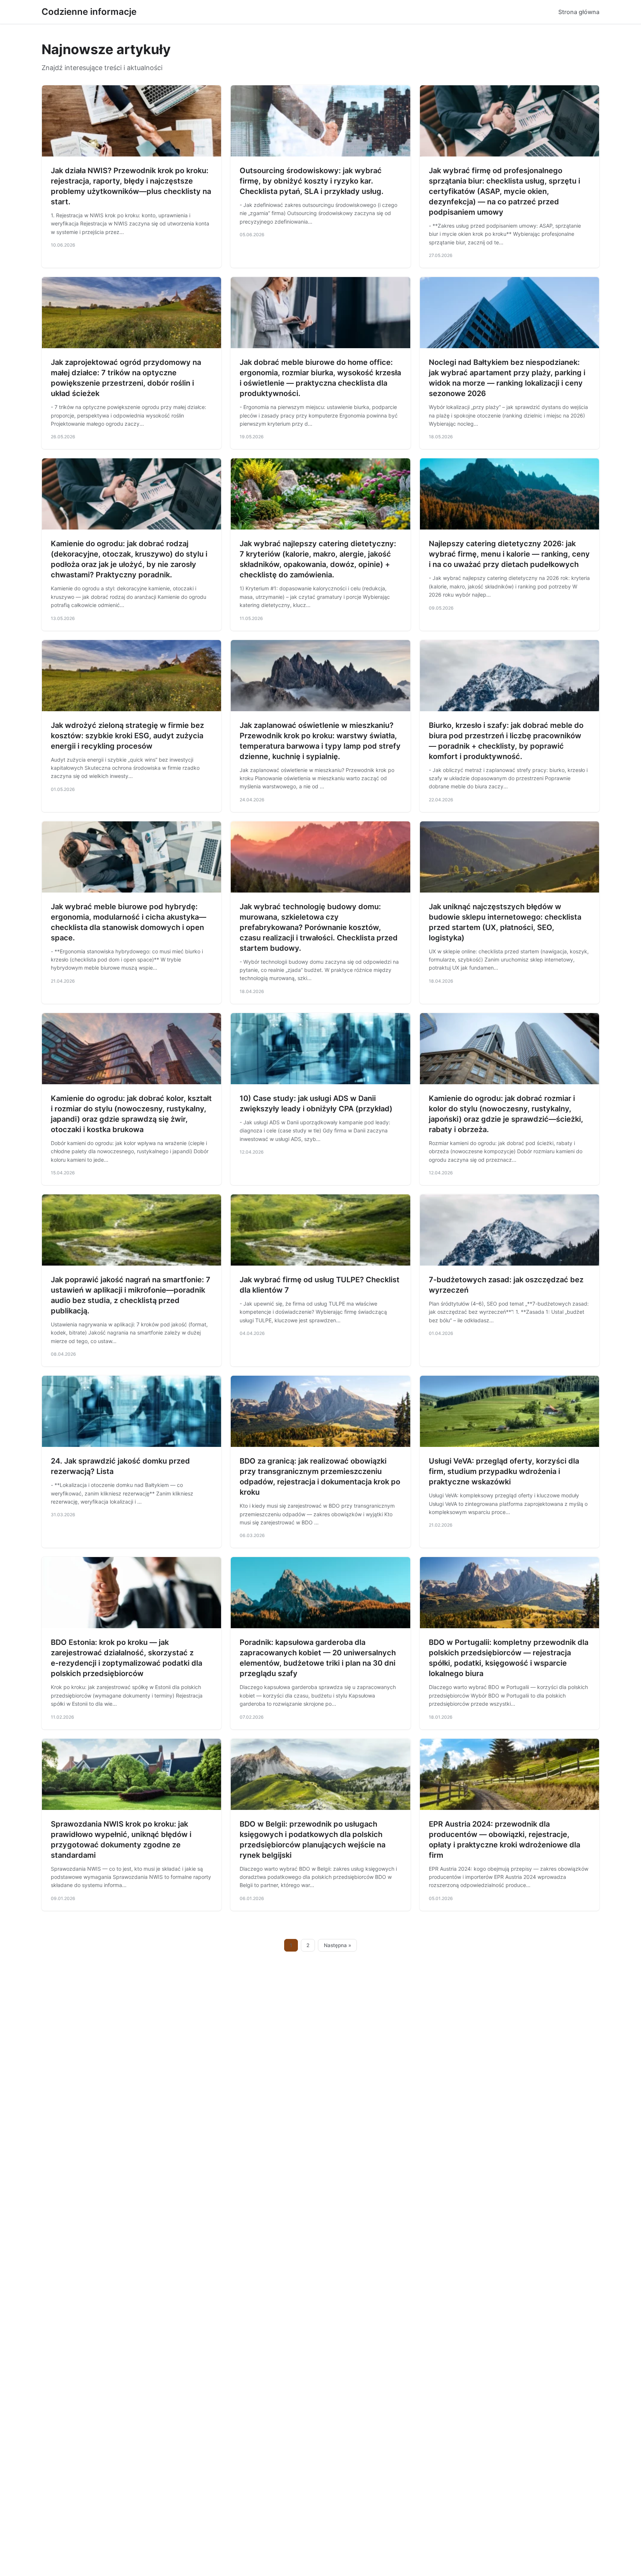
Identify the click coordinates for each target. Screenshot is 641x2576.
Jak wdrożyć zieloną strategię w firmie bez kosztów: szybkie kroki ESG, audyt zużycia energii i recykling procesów (127, 736)
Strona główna (579, 12)
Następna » (338, 1945)
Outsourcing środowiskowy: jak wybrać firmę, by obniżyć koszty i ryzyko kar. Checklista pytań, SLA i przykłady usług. (312, 181)
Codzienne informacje (89, 12)
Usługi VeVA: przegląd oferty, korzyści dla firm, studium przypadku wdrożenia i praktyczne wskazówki (504, 1471)
